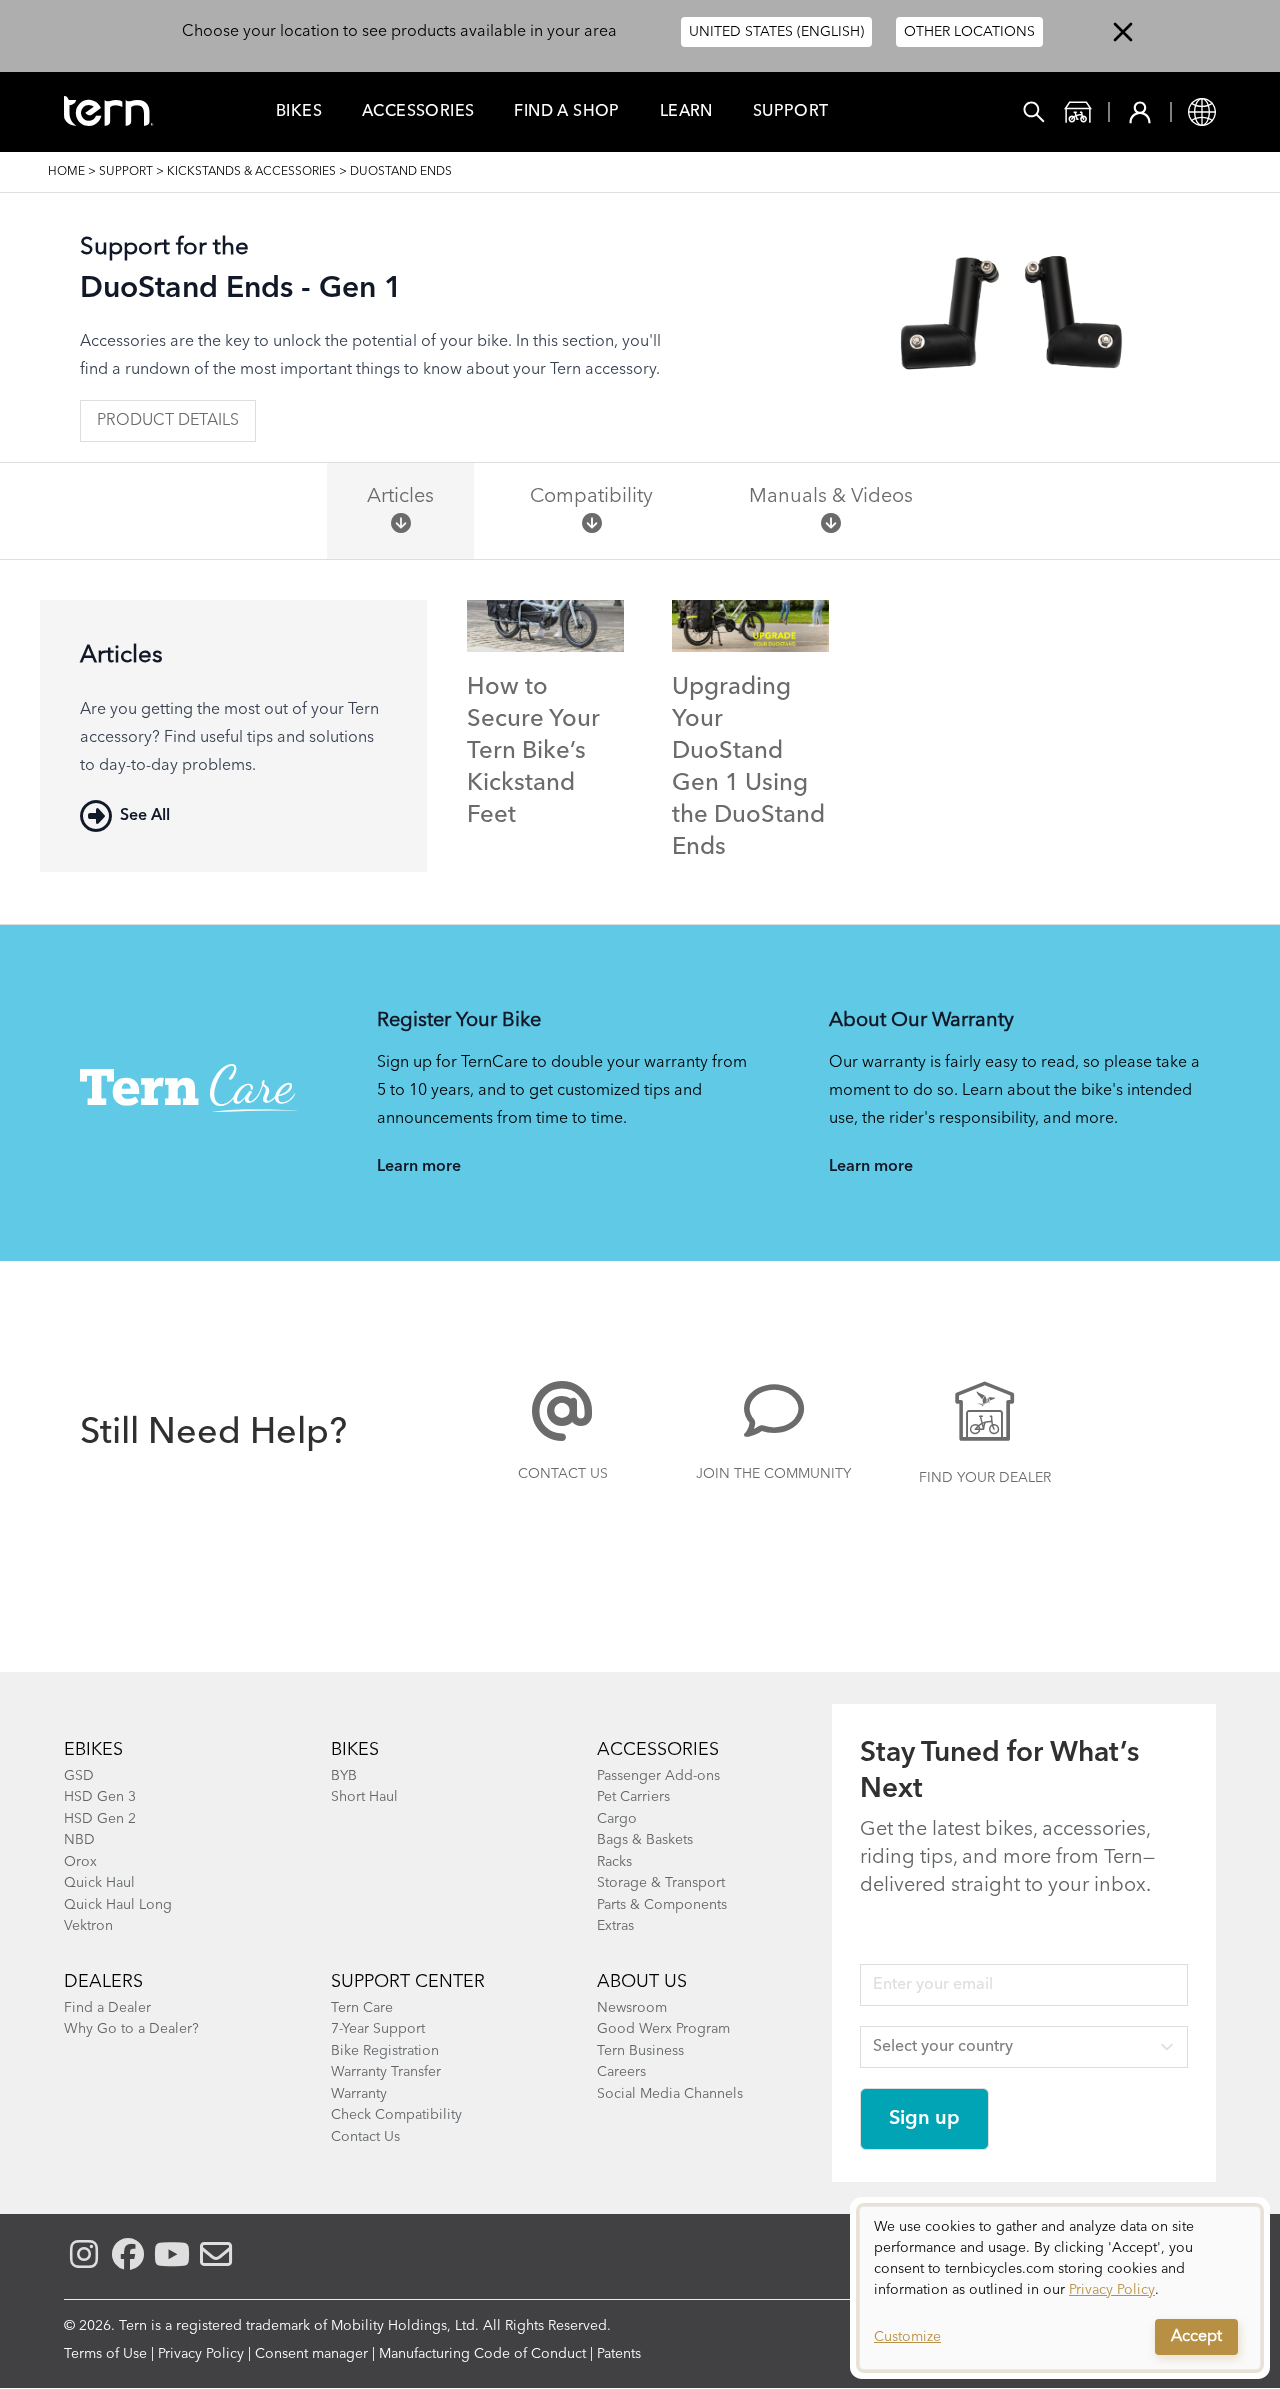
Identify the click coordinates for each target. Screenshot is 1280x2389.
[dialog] (1060, 2288)
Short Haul (364, 1797)
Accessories (418, 112)
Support (791, 112)
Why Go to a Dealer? (131, 2029)
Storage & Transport (661, 1883)
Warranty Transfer (386, 2072)
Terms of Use (105, 2354)
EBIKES (93, 1750)
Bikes (299, 112)
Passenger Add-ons (658, 1776)
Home (66, 172)
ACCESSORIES (658, 1750)
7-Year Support (378, 2029)
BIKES (355, 1750)
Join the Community (773, 1474)
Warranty (359, 2094)
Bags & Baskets (645, 1840)
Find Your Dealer (985, 1478)
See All (145, 816)
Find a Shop (566, 112)
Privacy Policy (201, 2354)
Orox (80, 1862)
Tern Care (362, 2008)
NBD (79, 1840)
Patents (619, 2354)
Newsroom (632, 2008)
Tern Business (640, 2051)
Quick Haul (99, 1883)
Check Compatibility (396, 2115)
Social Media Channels (670, 2094)
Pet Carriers (633, 1797)
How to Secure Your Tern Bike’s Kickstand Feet (533, 752)
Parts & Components (662, 1905)
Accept (1196, 2337)
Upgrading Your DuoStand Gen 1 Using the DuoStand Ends (748, 768)
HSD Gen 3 (100, 1797)
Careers (621, 2072)
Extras (615, 1926)
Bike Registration (385, 2051)
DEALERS (103, 1982)
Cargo (617, 1819)
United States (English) (776, 32)
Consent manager (311, 2354)
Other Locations (969, 32)
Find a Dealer (107, 2008)
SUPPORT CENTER (408, 1982)
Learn (686, 112)
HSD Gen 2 (100, 1819)
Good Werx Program (663, 2029)
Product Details (168, 421)
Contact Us (563, 1474)
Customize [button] (907, 2337)
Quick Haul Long (118, 1905)
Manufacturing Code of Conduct (482, 2354)
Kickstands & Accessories (251, 172)
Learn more (419, 1167)
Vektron (88, 1926)
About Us (642, 1982)
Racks (614, 1862)
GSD (79, 1776)
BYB (344, 1776)
